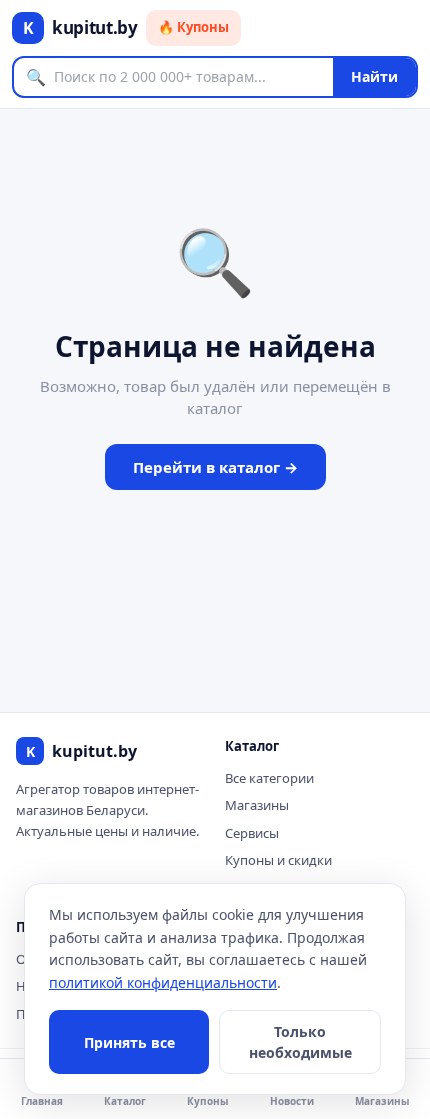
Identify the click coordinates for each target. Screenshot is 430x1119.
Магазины (257, 805)
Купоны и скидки (278, 860)
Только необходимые (300, 1042)
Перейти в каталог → (215, 467)
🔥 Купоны (193, 27)
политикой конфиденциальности (163, 982)
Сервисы (252, 833)
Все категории (269, 778)
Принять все (129, 1042)
